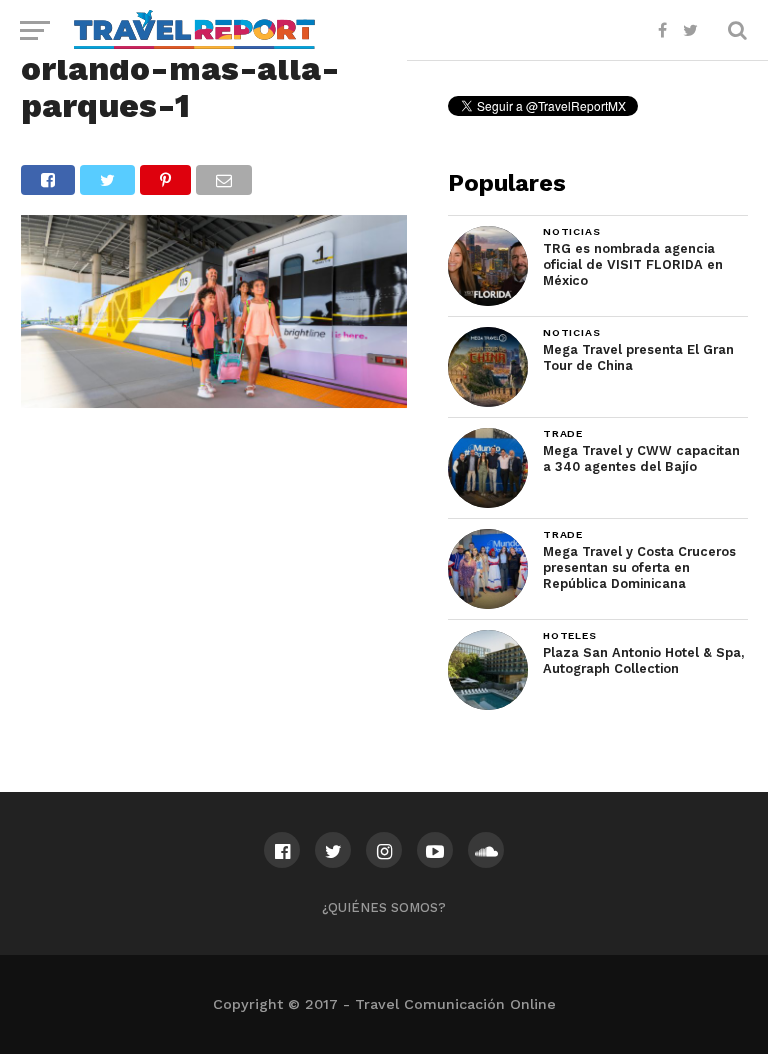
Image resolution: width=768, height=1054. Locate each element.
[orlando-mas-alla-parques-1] (214, 401)
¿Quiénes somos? (384, 907)
